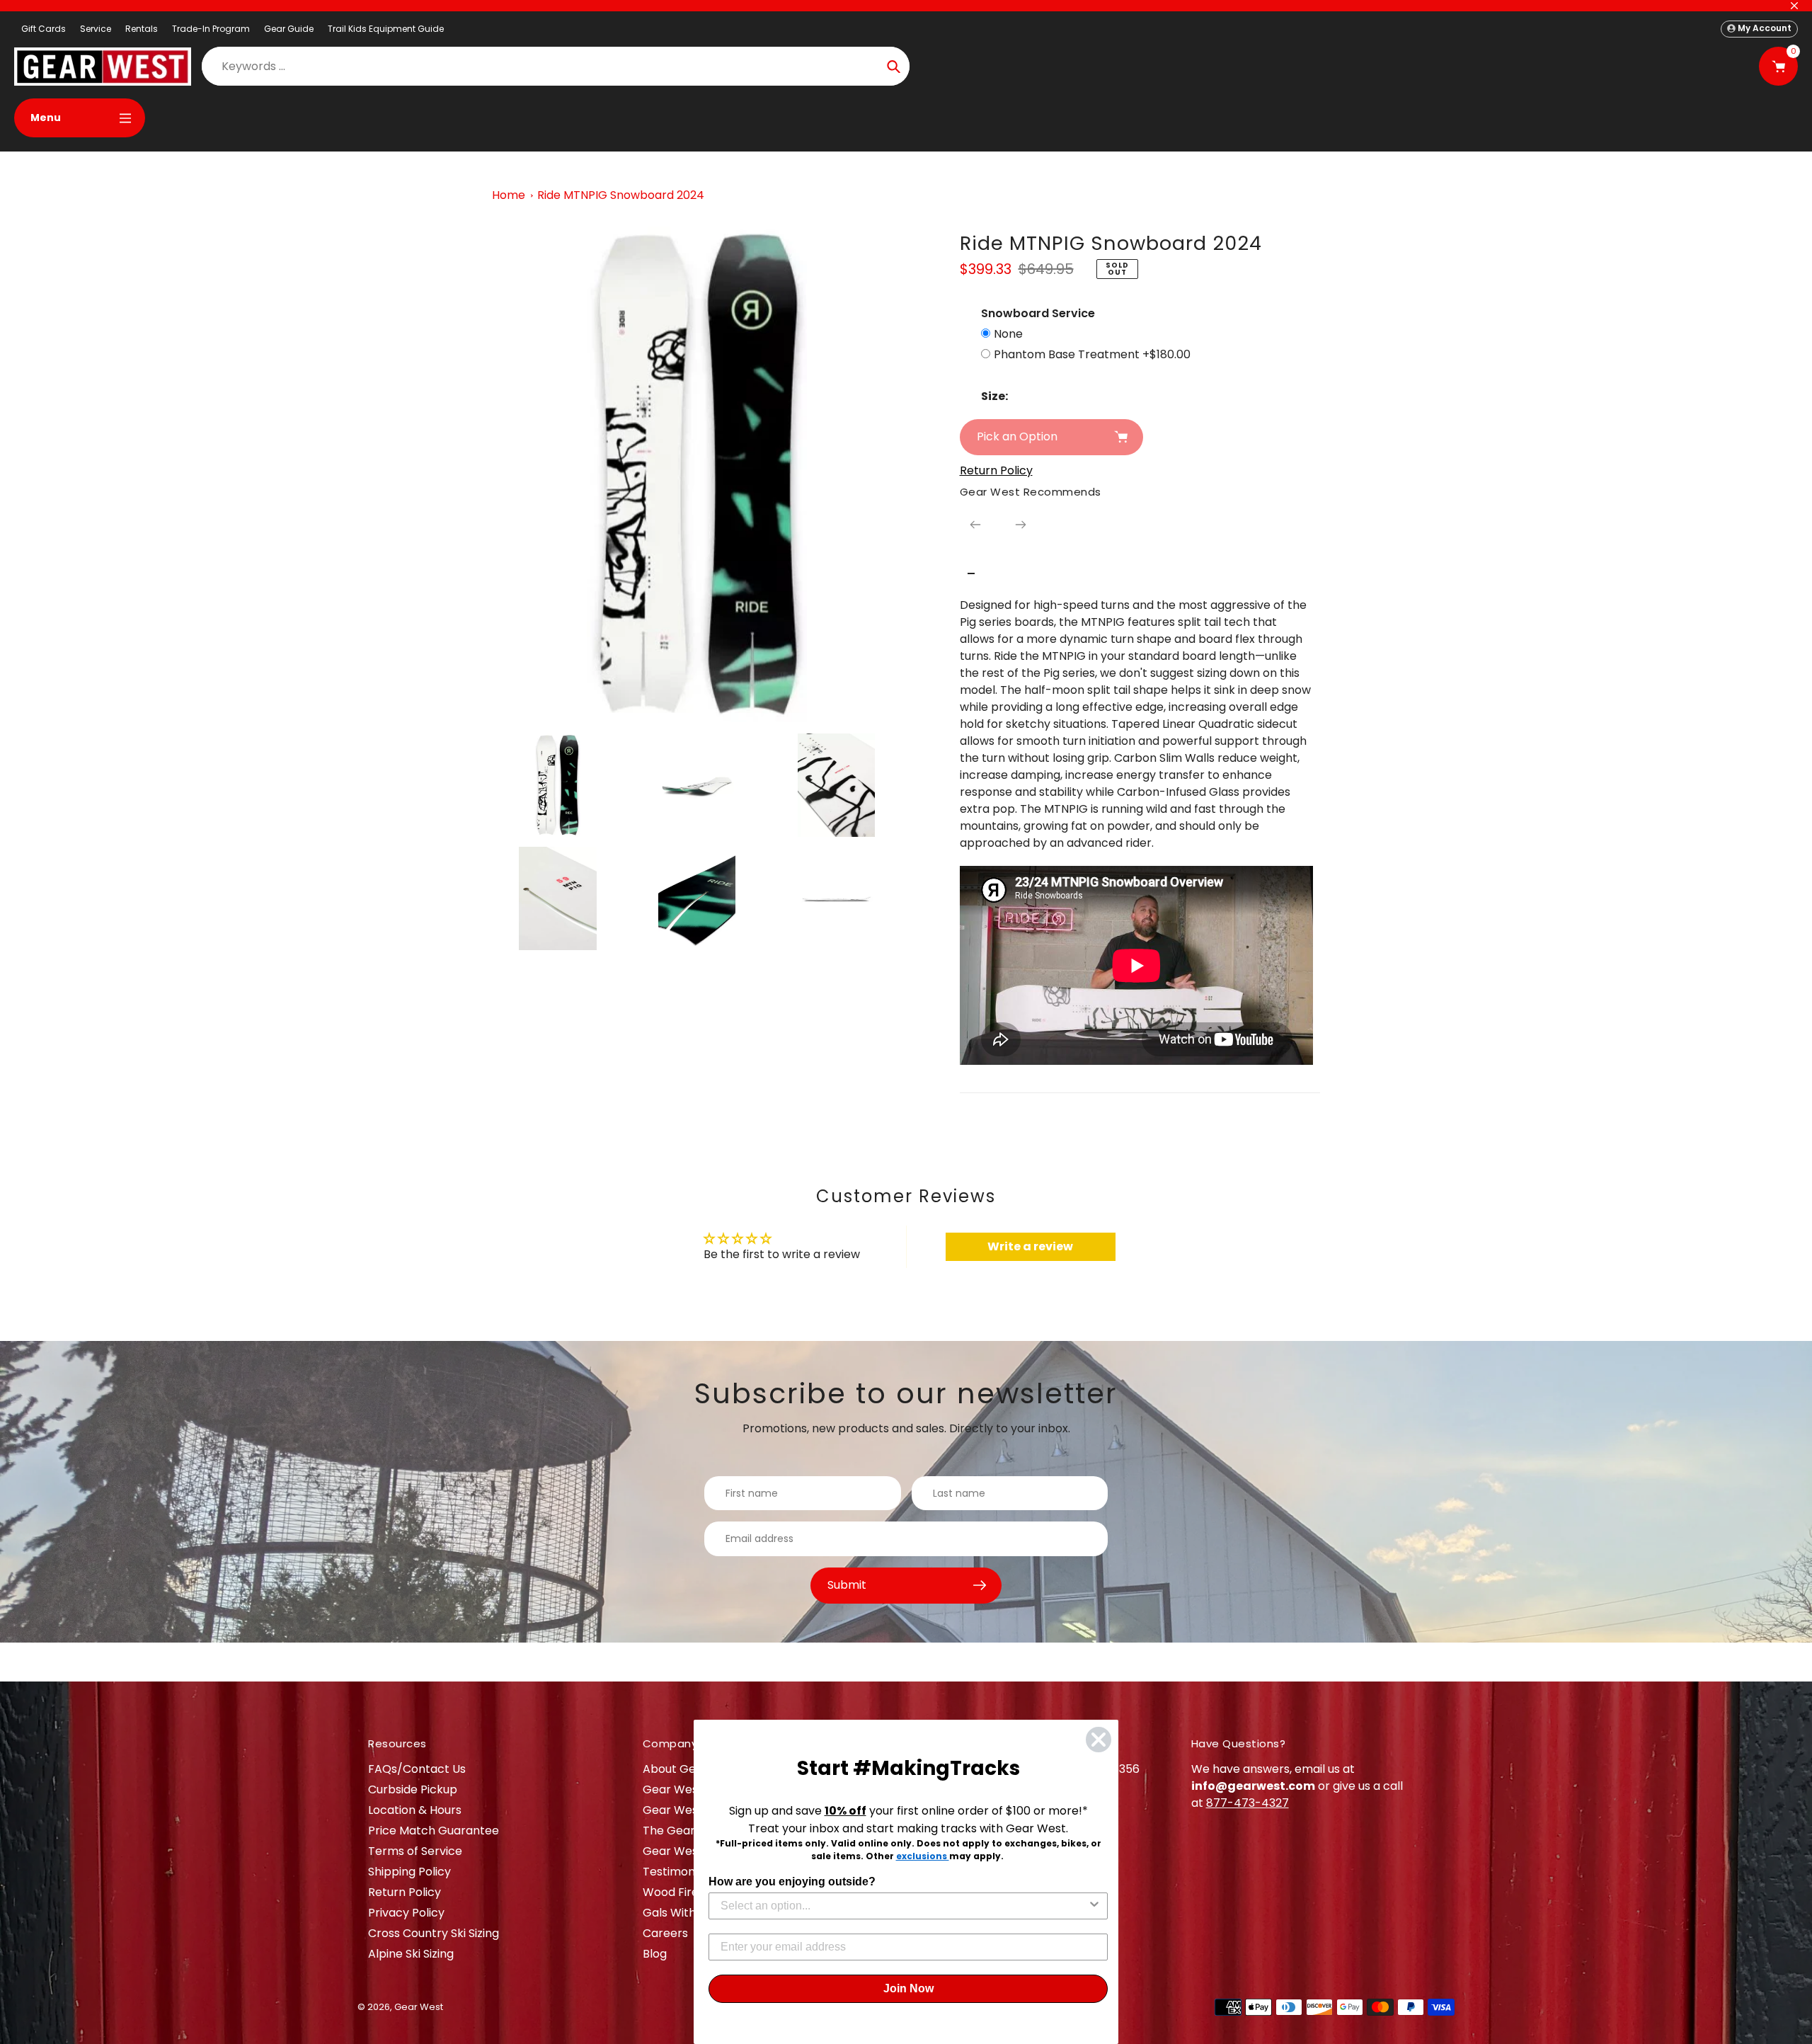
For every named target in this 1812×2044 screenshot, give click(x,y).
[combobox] (904, 1906)
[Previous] (975, 525)
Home (509, 195)
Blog (655, 1954)
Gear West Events (693, 1810)
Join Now (908, 1988)
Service (96, 29)
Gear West (419, 2007)
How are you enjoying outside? (792, 1882)
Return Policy (405, 1892)
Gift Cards (44, 29)
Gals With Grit (681, 1913)
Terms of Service (415, 1851)
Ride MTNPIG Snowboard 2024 (621, 195)
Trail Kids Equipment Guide (386, 29)
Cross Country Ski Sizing (434, 1933)
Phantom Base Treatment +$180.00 (1092, 354)
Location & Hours (415, 1810)
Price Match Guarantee (434, 1831)
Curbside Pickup (413, 1789)
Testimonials (678, 1872)
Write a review (1030, 1246)
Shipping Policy (409, 1872)
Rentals (142, 29)
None (1008, 334)
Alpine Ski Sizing (411, 1954)
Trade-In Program (211, 29)
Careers (665, 1933)
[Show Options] (1094, 1906)
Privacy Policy (406, 1913)
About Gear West (691, 1769)
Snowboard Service (1038, 313)
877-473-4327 (1248, 1803)
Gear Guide (289, 29)
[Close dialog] (1099, 1740)
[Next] (1021, 525)
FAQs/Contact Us (417, 1769)
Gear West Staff (688, 1851)
